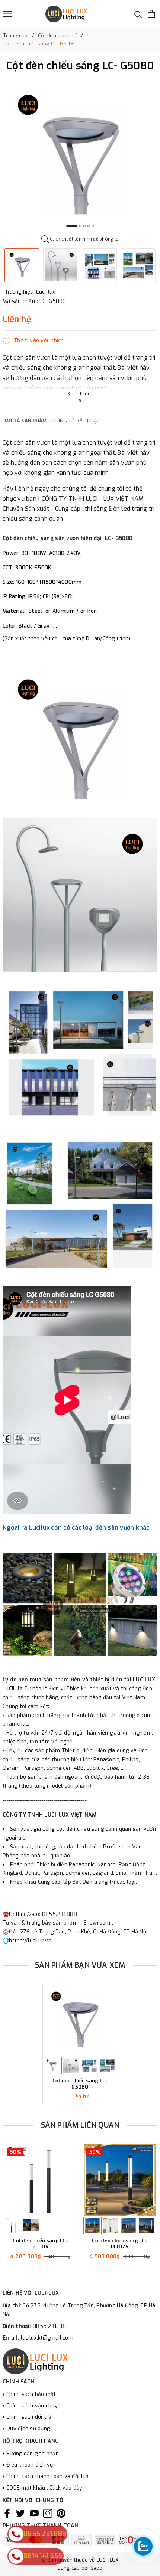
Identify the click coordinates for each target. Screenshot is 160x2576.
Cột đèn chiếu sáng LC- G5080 (80, 2084)
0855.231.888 (50, 2326)
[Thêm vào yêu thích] (33, 341)
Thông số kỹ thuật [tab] (75, 421)
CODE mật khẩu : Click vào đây (44, 2488)
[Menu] (7, 14)
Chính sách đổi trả (29, 2417)
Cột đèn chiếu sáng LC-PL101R (40, 2244)
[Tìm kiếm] (138, 14)
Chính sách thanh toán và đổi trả (47, 2476)
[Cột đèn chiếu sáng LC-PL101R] (40, 2180)
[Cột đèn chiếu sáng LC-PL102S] (120, 2180)
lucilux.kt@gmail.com (47, 2338)
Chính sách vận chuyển (35, 2406)
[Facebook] (7, 2513)
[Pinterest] (61, 2513)
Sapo (97, 2568)
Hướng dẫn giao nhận (33, 2454)
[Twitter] (20, 2513)
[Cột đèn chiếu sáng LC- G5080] (80, 2020)
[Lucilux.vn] (66, 14)
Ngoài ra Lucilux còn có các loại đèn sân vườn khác (77, 1528)
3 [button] (84, 226)
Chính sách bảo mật (31, 2394)
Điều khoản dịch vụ (30, 2465)
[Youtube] (34, 2513)
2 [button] (80, 226)
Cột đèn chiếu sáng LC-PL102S (120, 2244)
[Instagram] (48, 2513)
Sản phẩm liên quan (80, 2125)
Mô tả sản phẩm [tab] (26, 421)
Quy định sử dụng (28, 2428)
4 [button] (89, 226)
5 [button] (93, 226)
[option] (80, 156)
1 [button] (72, 226)
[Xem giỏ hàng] (151, 14)
